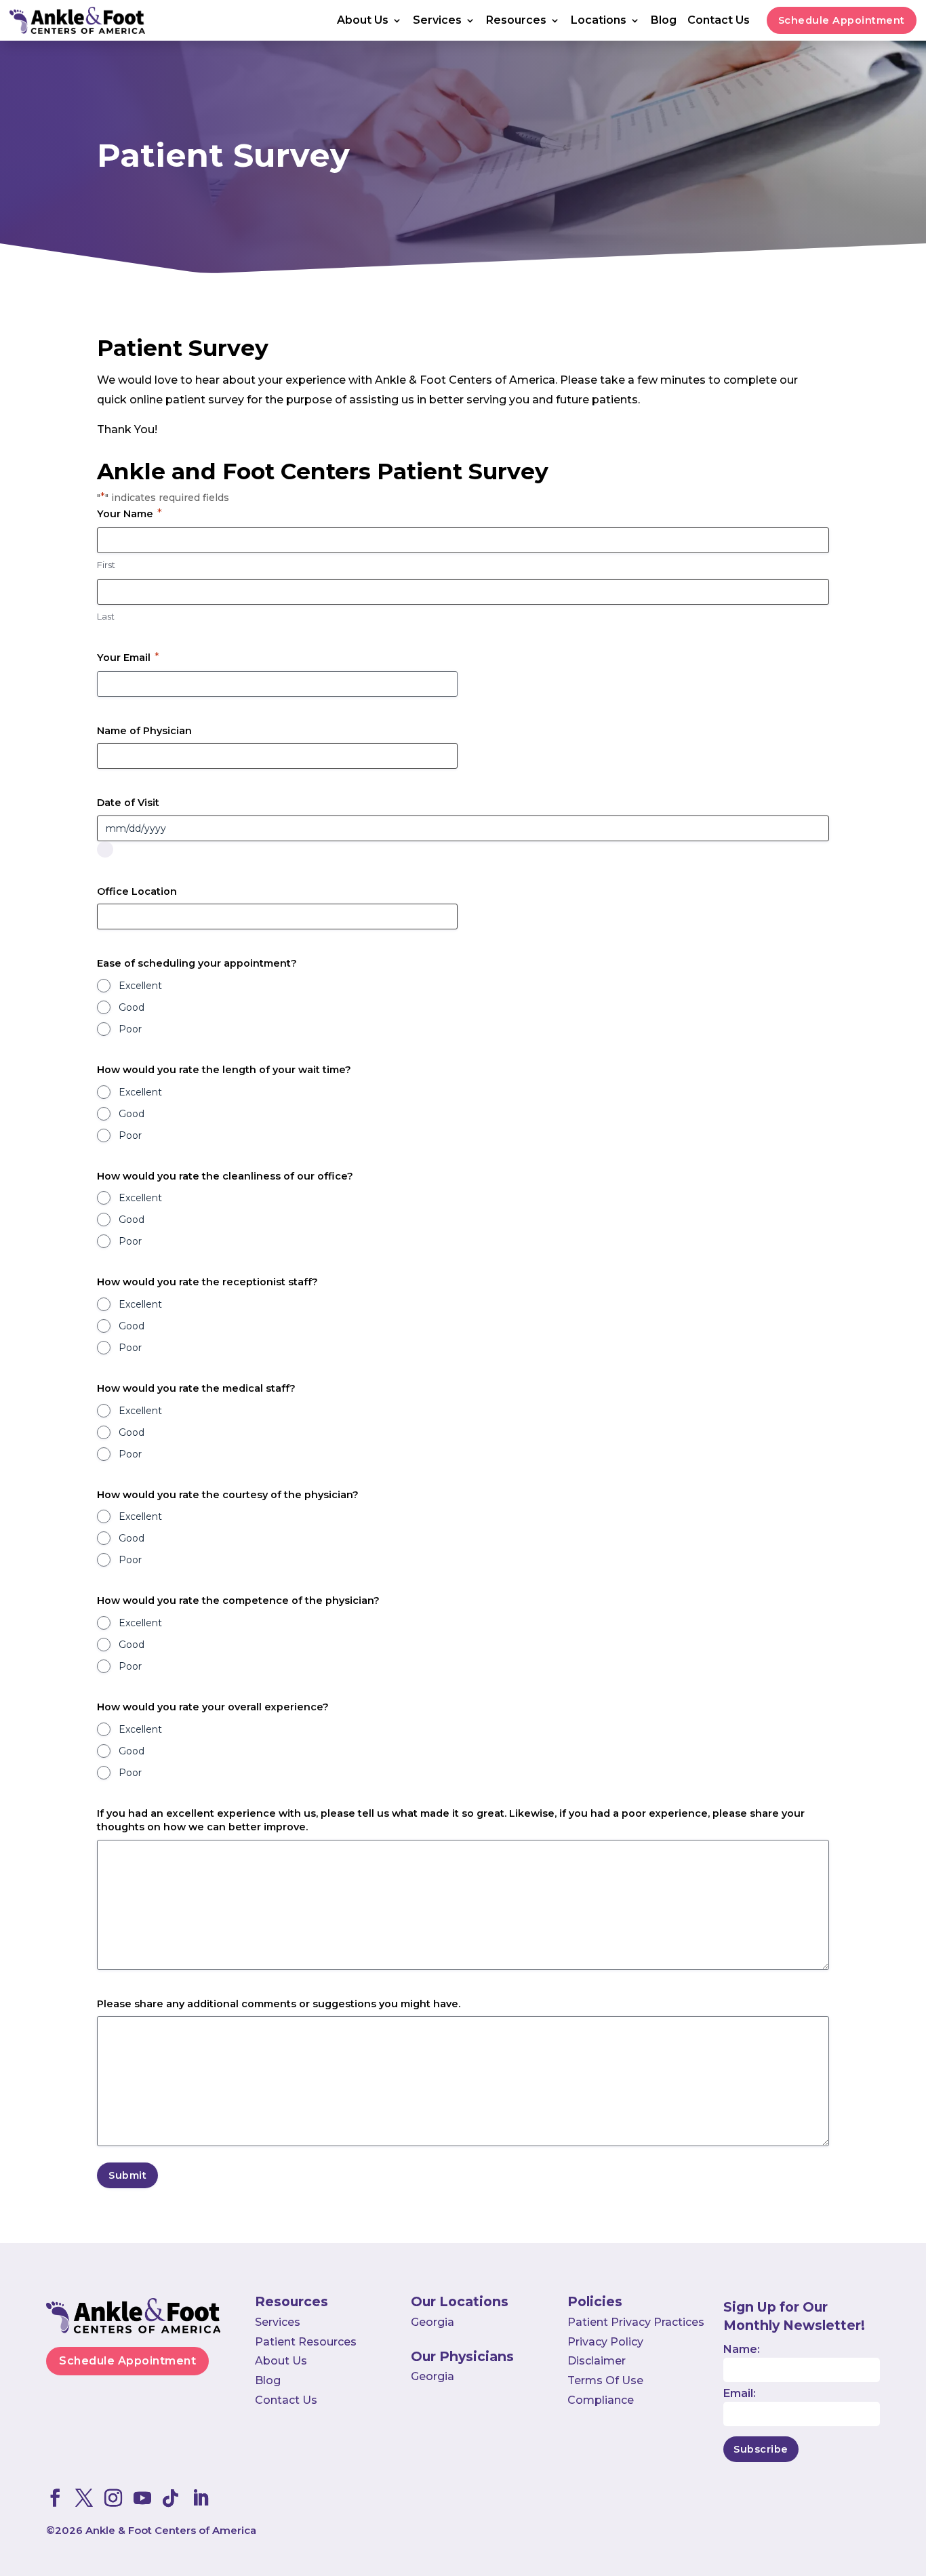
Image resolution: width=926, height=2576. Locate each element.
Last (106, 616)
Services (437, 21)
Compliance (601, 2400)
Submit (127, 2175)
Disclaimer (597, 2361)
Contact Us (719, 21)
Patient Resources (306, 2342)
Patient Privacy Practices (636, 2322)
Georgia (432, 2322)
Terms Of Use (605, 2380)
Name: (742, 2349)
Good (132, 1007)
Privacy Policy (605, 2342)
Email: (740, 2393)
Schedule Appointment (842, 20)
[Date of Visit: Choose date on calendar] (105, 849)
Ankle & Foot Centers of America (171, 2530)
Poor (130, 1029)
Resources (516, 21)
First (106, 565)
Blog (664, 21)
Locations (599, 21)
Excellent (140, 986)
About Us (363, 21)
